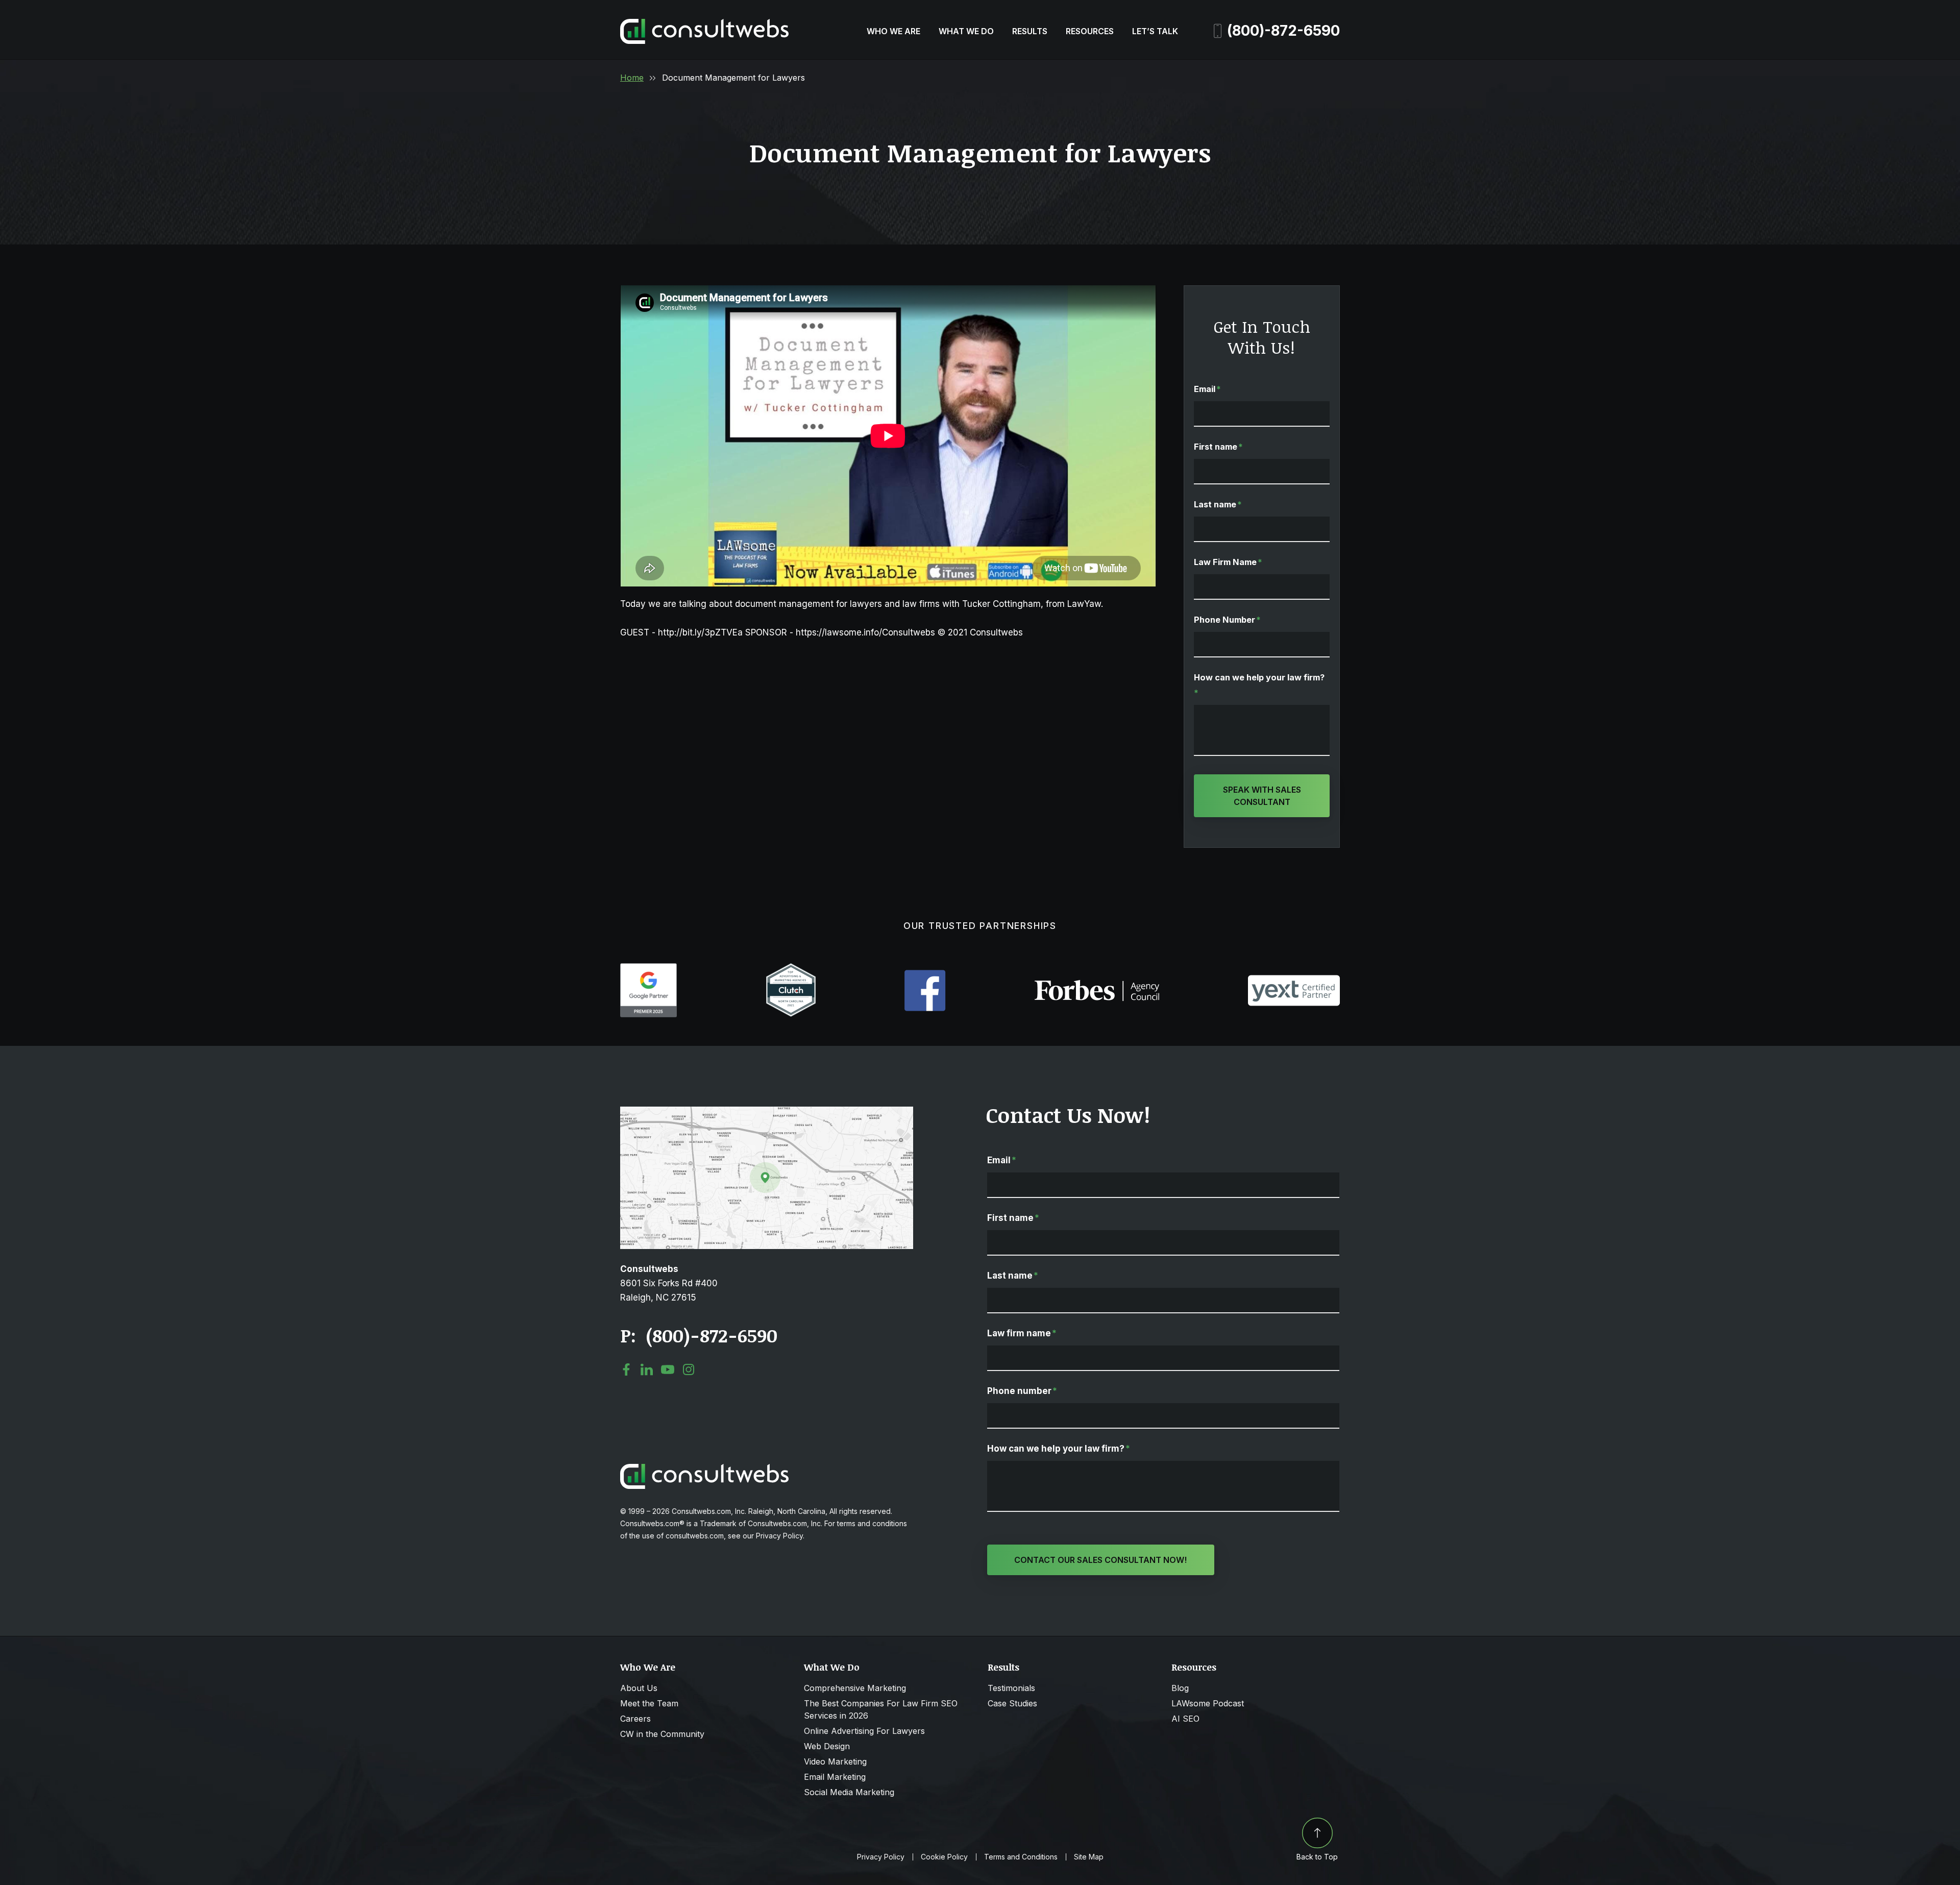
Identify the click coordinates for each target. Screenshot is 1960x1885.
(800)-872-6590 (1283, 31)
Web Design (827, 1746)
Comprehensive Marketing (855, 1688)
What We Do (966, 31)
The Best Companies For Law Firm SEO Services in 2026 (881, 1709)
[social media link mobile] (626, 1369)
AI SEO (1185, 1719)
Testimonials (1011, 1688)
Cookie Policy (944, 1857)
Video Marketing (835, 1761)
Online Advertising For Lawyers (864, 1731)
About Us (639, 1688)
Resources (1090, 31)
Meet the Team (649, 1703)
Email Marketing (835, 1777)
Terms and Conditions (1021, 1857)
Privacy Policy (881, 1857)
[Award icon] (648, 968)
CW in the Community (662, 1734)
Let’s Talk (1155, 31)
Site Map (1089, 1857)
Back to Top (1317, 1857)
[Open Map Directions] (767, 1112)
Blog (1180, 1688)
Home (632, 78)
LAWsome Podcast (1208, 1703)
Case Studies (1012, 1703)
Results (1030, 31)
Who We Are (893, 31)
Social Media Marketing (849, 1792)
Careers (635, 1719)
